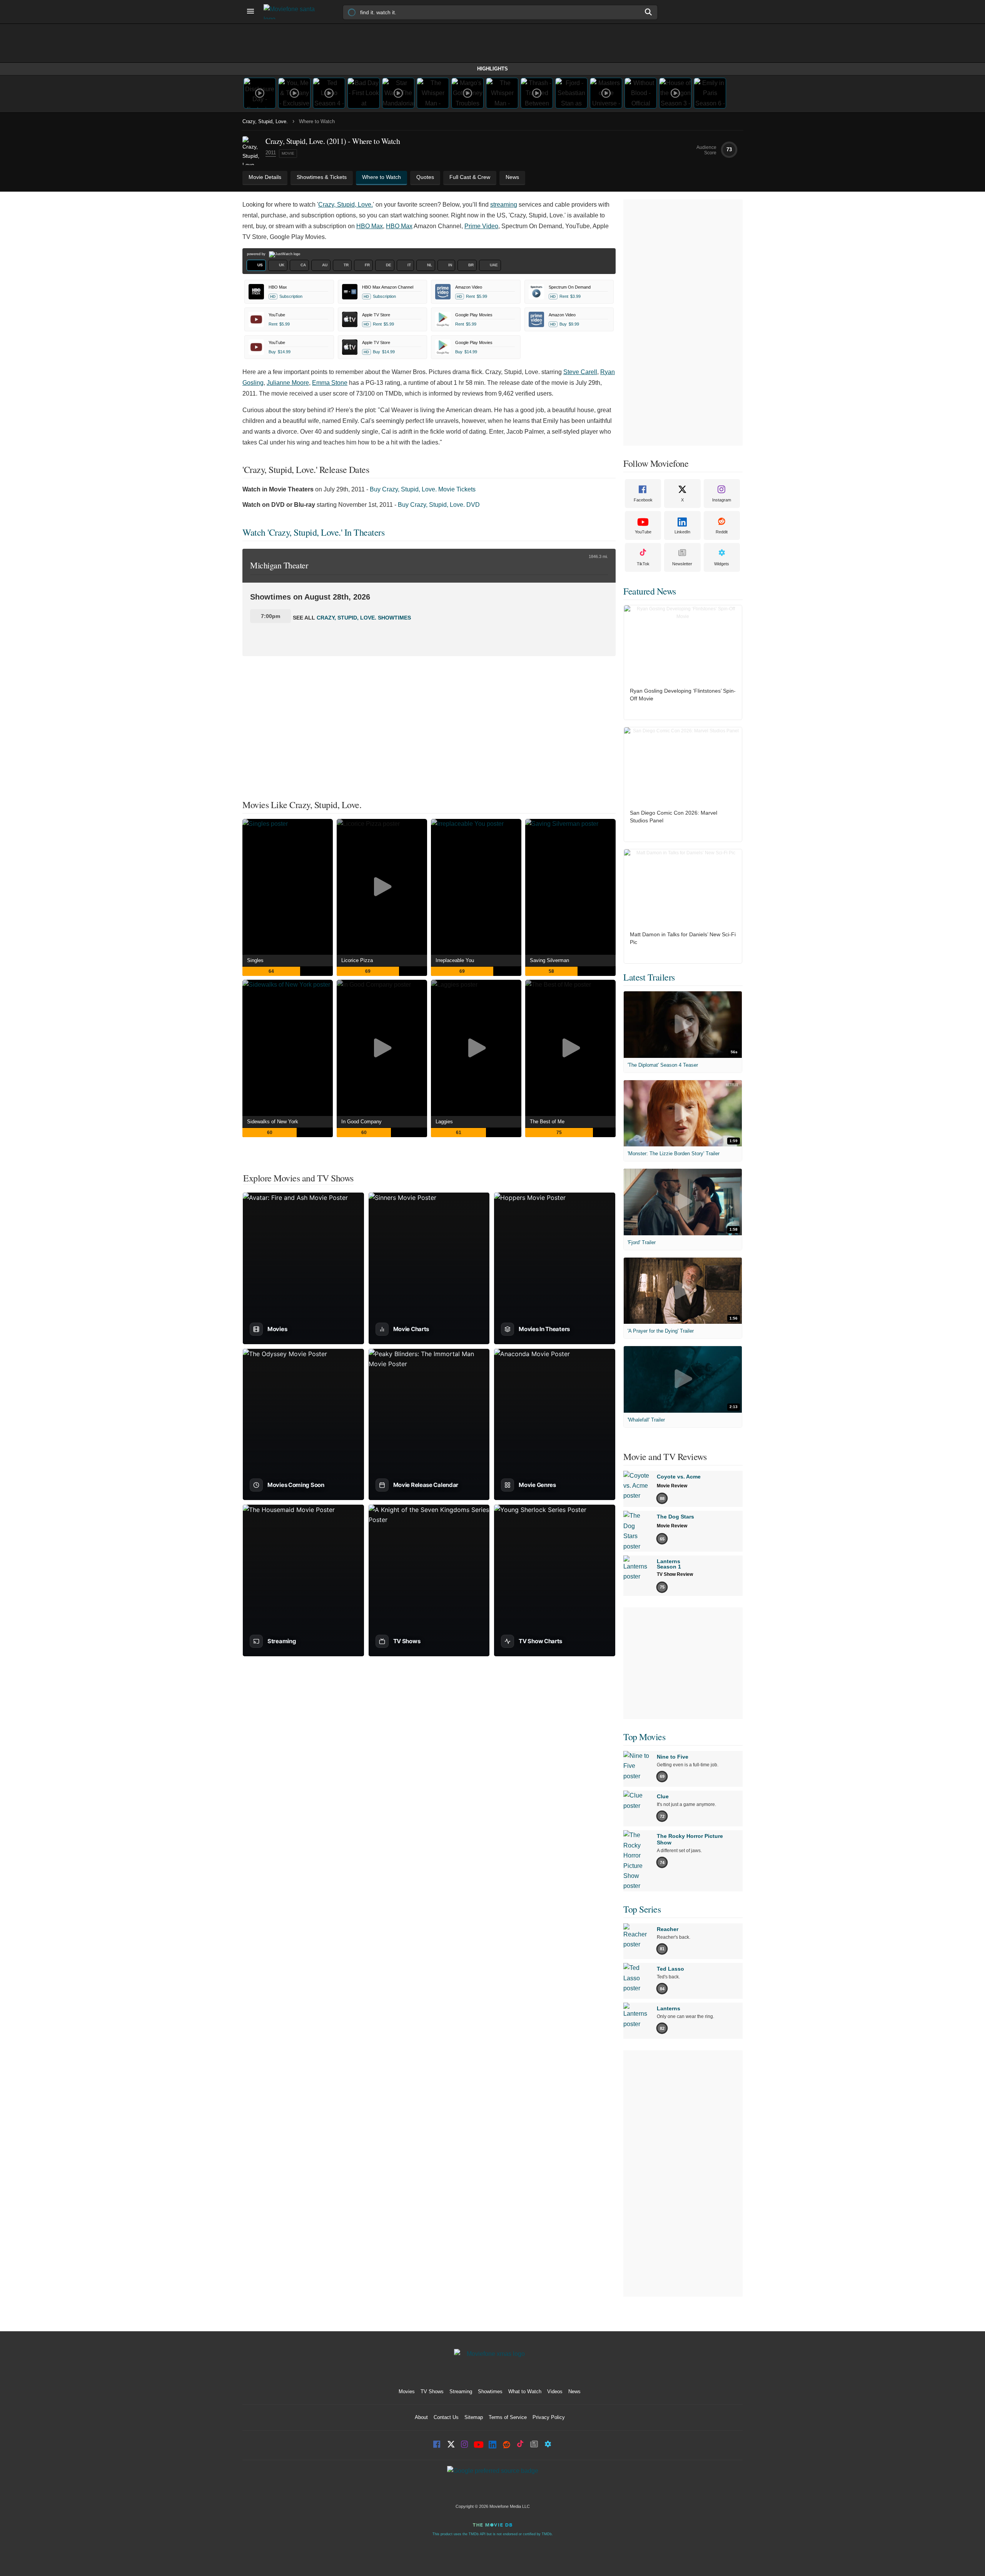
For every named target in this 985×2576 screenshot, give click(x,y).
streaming (504, 205)
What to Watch (525, 2391)
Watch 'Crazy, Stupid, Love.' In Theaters (313, 532)
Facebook (643, 500)
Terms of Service (508, 2417)
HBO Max (370, 226)
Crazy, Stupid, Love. (265, 121)
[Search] (649, 12)
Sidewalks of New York (273, 1122)
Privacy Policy (549, 2417)
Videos (555, 2391)
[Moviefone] (292, 12)
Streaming (461, 2391)
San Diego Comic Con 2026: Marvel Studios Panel (674, 817)
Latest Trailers (649, 977)
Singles (255, 960)
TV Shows (432, 2391)
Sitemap (474, 2417)
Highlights (492, 69)
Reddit (722, 532)
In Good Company (361, 1122)
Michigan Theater (279, 565)
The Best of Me (547, 1122)
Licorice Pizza (357, 960)
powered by (257, 254)
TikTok (643, 564)
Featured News (650, 591)
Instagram (722, 500)
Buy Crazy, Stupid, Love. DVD (439, 505)
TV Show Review (675, 1574)
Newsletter (682, 564)
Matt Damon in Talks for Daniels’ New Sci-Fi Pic (683, 938)
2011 (271, 153)
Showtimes (490, 2391)
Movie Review (672, 1486)
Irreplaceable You (455, 960)
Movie (288, 153)
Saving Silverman (549, 960)
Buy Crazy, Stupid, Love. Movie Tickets (423, 489)
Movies (407, 2391)
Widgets (722, 564)
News (574, 2391)
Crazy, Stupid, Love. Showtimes (364, 618)
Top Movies (644, 1737)
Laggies (444, 1122)
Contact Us (446, 2417)
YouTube (643, 532)
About (421, 2417)
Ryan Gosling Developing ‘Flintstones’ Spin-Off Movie (683, 695)
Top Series (642, 1909)
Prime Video (481, 226)
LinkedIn (682, 532)
